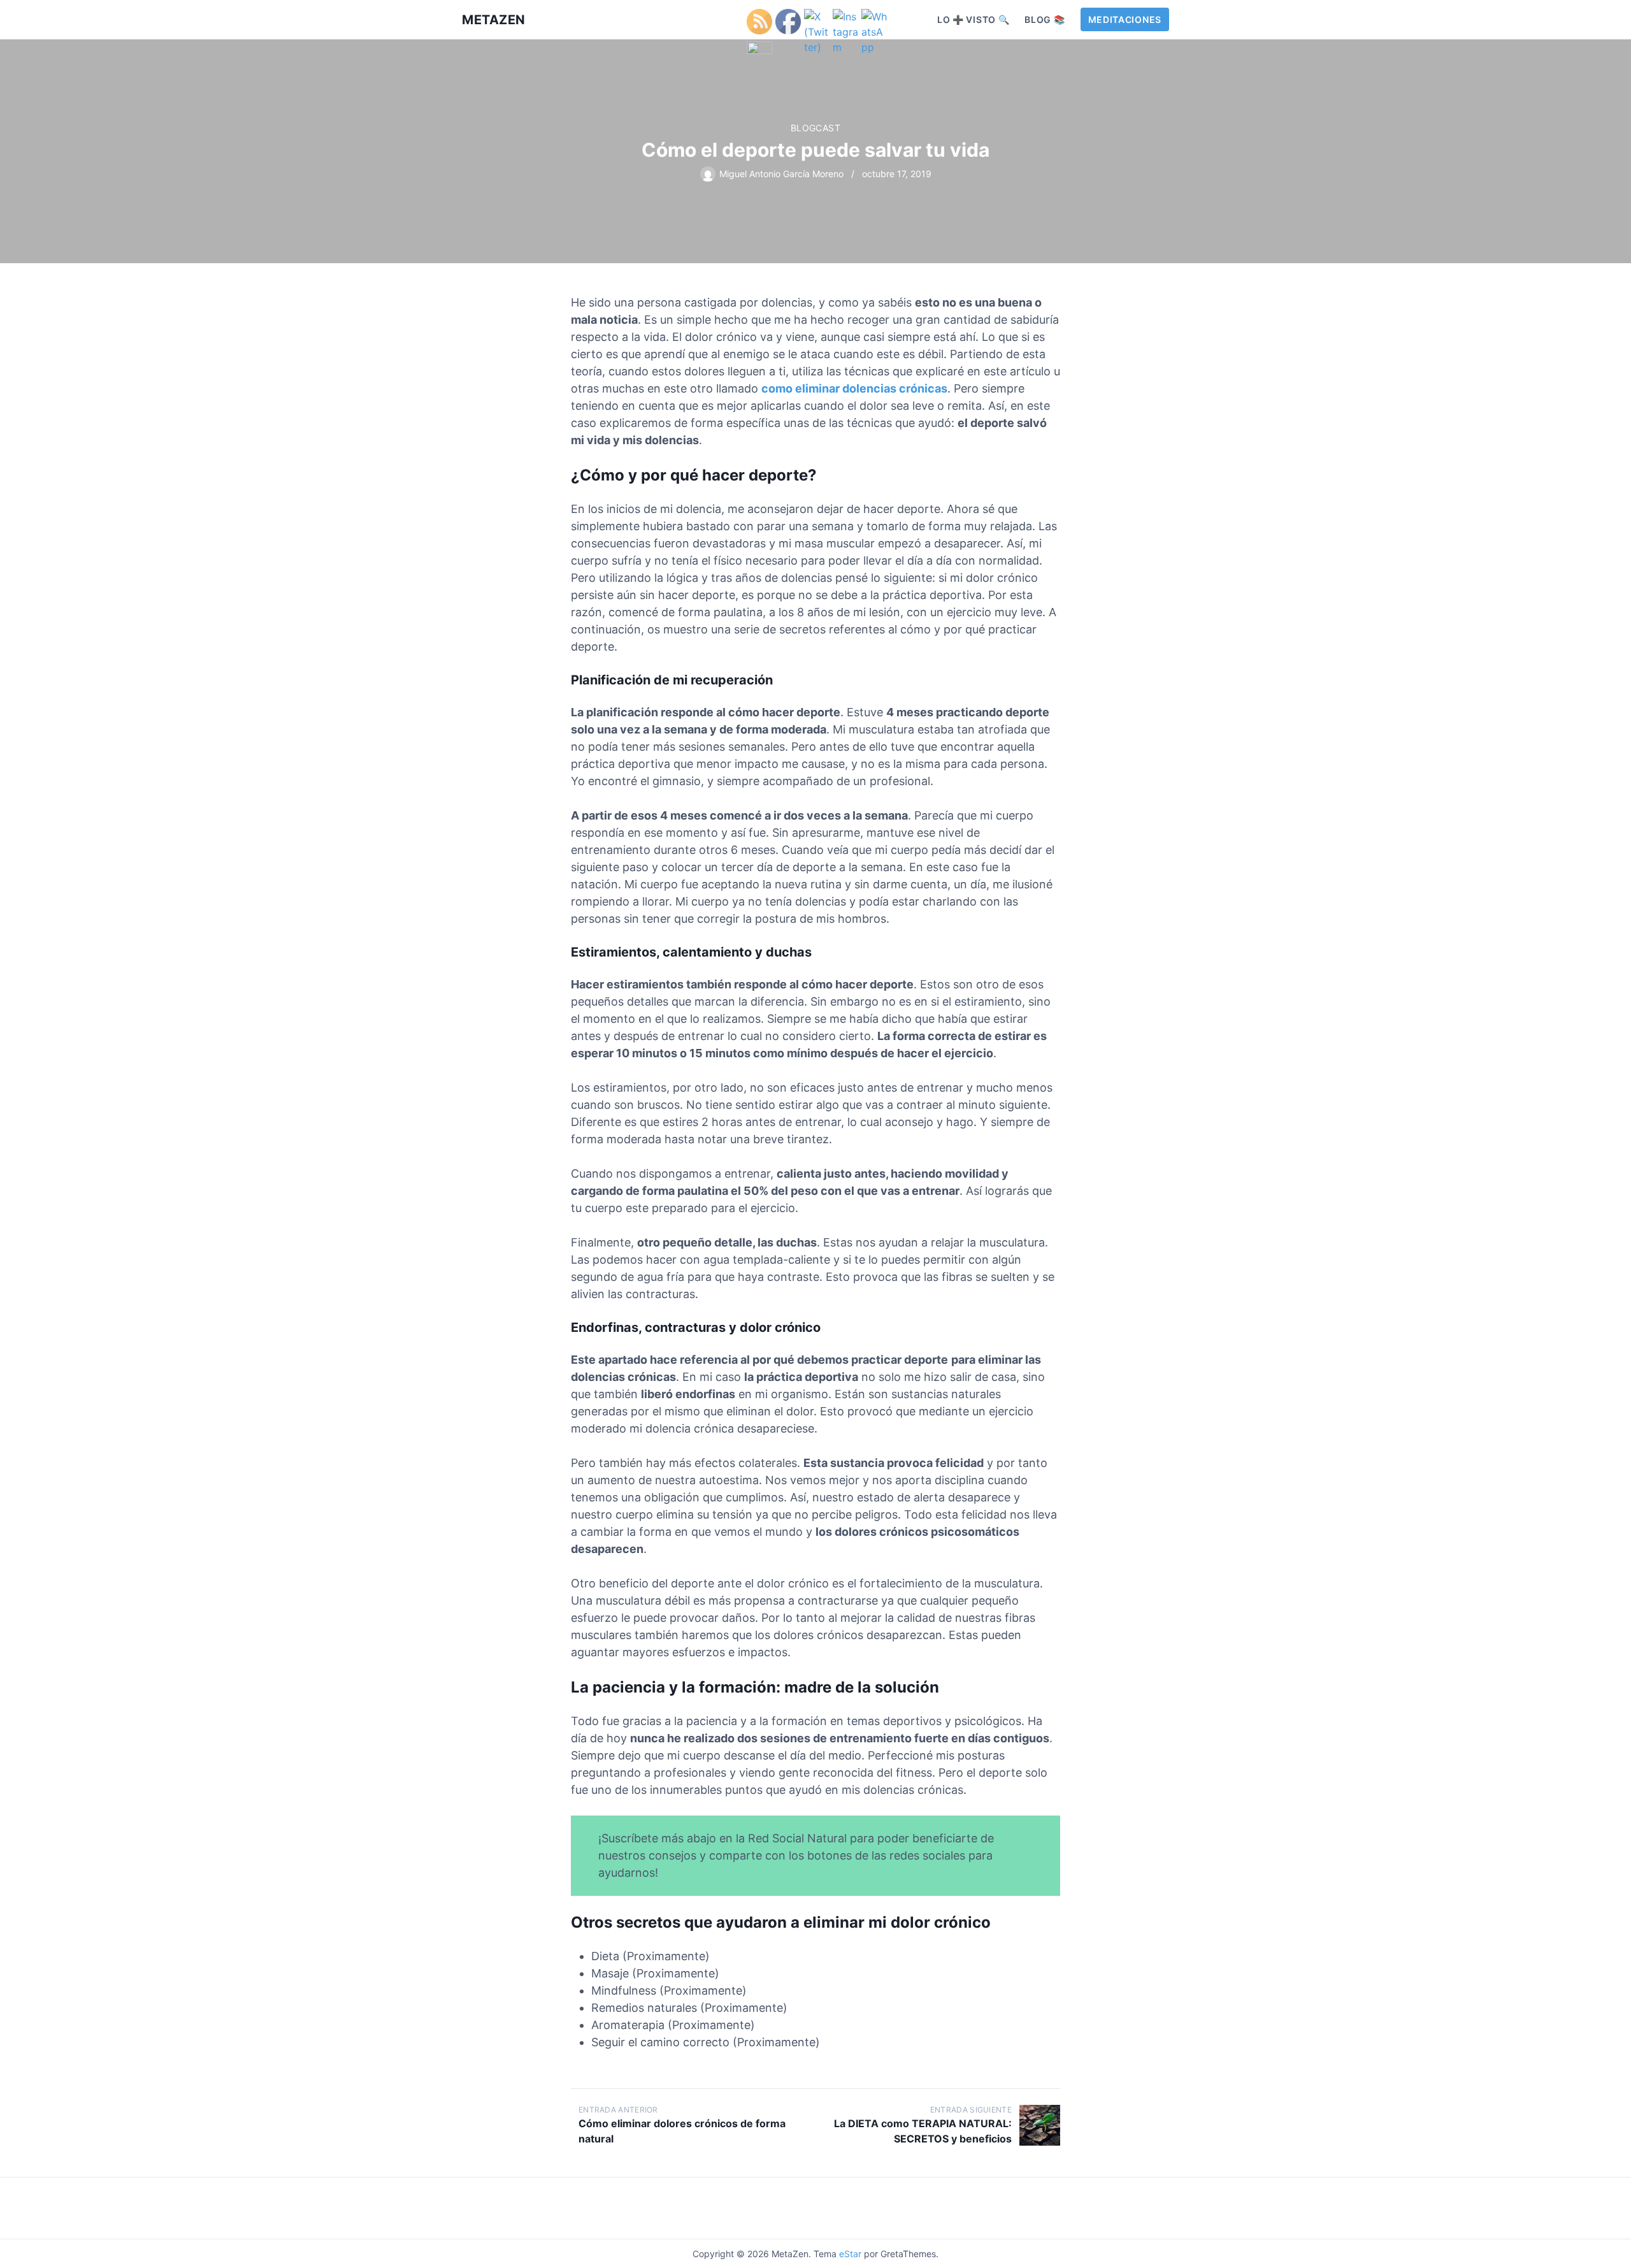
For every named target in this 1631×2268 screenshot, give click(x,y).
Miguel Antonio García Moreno (781, 174)
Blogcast (815, 128)
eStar (850, 2254)
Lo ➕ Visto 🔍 (973, 19)
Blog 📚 (1045, 19)
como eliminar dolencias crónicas (854, 388)
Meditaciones (1125, 19)
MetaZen (494, 20)
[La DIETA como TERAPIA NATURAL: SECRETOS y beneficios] (1040, 2125)
